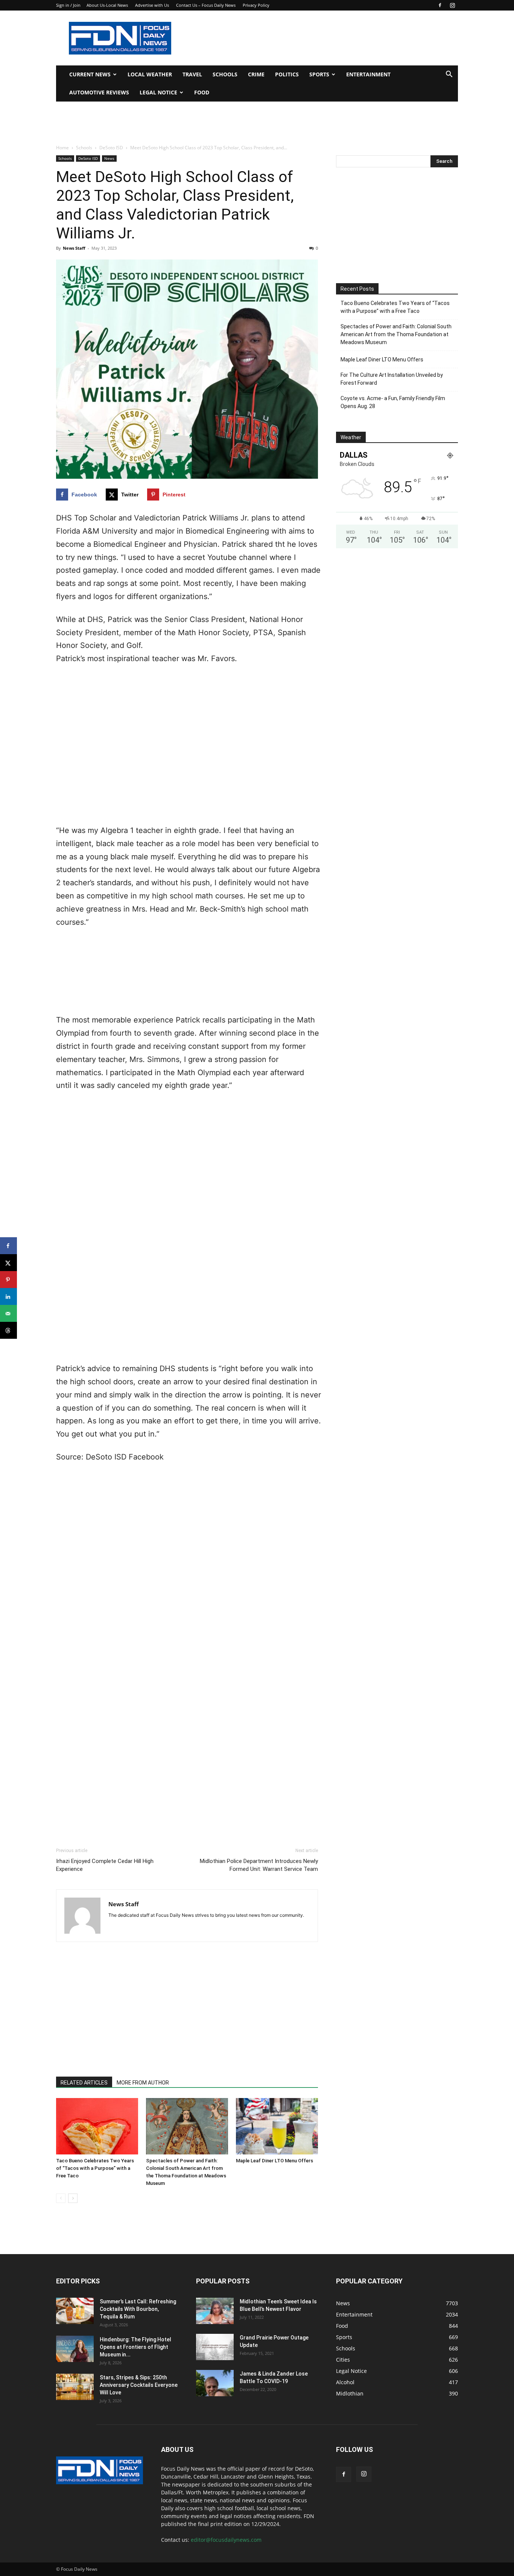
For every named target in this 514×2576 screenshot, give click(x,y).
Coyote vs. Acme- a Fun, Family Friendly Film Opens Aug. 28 (393, 402)
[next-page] (73, 2198)
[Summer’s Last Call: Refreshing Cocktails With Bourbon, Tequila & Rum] (75, 2311)
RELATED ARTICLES (84, 2083)
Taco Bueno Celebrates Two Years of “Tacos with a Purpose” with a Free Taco (95, 2168)
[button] (449, 75)
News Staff (74, 248)
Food (202, 92)
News (109, 158)
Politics (287, 74)
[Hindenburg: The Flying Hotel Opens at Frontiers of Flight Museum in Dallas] (75, 2349)
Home (62, 148)
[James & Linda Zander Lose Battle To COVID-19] (215, 2383)
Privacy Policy (256, 5)
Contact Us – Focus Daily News (206, 5)
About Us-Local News (107, 5)
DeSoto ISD (111, 148)
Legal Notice (158, 92)
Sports (319, 74)
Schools (225, 74)
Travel (192, 74)
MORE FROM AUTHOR (143, 2083)
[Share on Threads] (8, 1330)
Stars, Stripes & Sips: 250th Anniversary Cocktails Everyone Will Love (139, 2385)
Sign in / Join (68, 5)
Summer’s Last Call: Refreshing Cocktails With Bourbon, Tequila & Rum (138, 2309)
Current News (90, 74)
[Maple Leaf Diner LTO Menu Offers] (277, 2126)
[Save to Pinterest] (8, 1280)
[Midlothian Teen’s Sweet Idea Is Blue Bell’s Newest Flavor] (215, 2311)
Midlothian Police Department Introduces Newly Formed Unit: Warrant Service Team (259, 1865)
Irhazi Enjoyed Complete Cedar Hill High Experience (105, 1865)
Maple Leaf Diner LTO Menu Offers (274, 2161)
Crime (256, 74)
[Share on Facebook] (8, 1246)
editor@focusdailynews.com (226, 2540)
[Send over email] (8, 1313)
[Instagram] (452, 5)
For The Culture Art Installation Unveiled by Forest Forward (392, 379)
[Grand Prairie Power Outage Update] (215, 2347)
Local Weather (150, 74)
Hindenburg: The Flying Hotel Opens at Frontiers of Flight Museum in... (135, 2347)
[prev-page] (61, 2198)
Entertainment (368, 74)
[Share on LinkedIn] (8, 1296)
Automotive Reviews (99, 92)
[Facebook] (440, 5)
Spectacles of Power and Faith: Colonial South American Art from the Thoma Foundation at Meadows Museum (396, 334)
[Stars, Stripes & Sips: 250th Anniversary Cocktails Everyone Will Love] (75, 2387)
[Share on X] (8, 1263)
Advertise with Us (152, 5)
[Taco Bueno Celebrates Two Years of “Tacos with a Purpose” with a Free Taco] (97, 2126)
